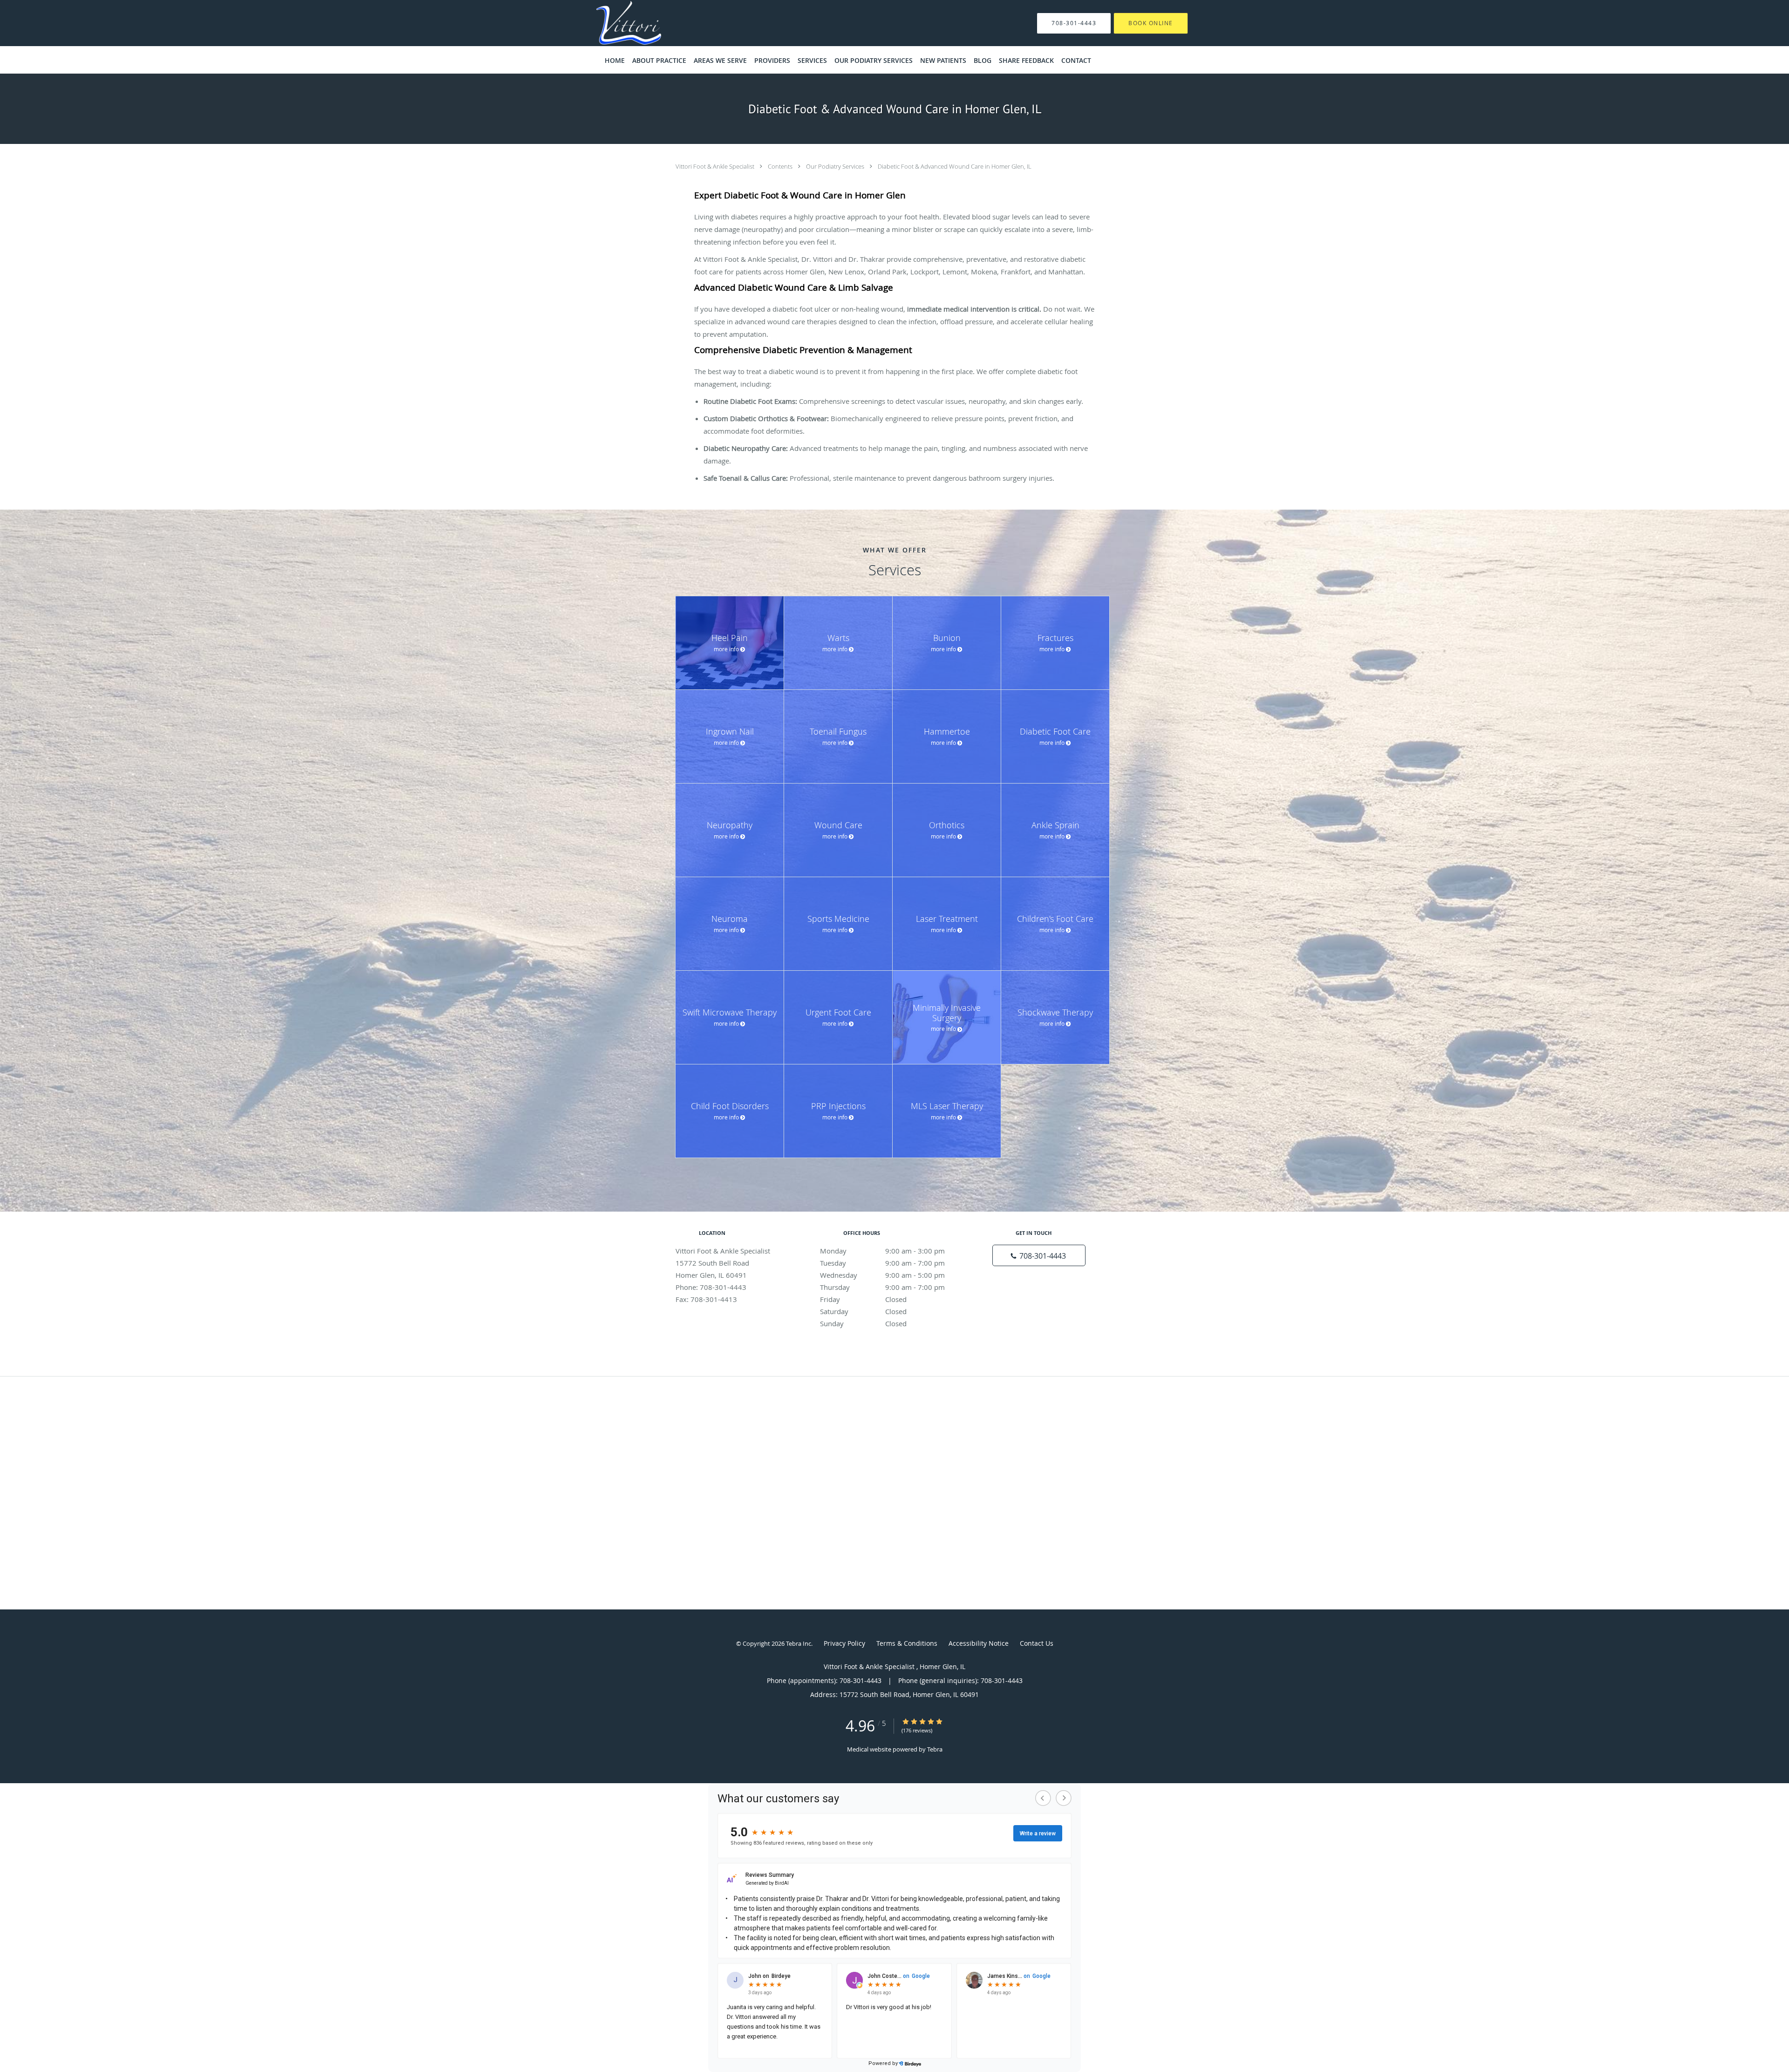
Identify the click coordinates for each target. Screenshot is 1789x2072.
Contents (781, 166)
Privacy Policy (844, 1643)
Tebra (935, 1749)
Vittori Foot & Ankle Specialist (716, 166)
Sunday (863, 1323)
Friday (863, 1299)
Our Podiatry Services (836, 166)
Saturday (863, 1311)
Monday (882, 1251)
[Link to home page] (615, 23)
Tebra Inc (799, 1643)
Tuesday (882, 1263)
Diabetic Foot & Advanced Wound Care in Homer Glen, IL (955, 166)
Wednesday (882, 1275)
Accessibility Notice (979, 1643)
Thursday (882, 1287)
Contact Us (1037, 1643)
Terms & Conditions (907, 1643)
